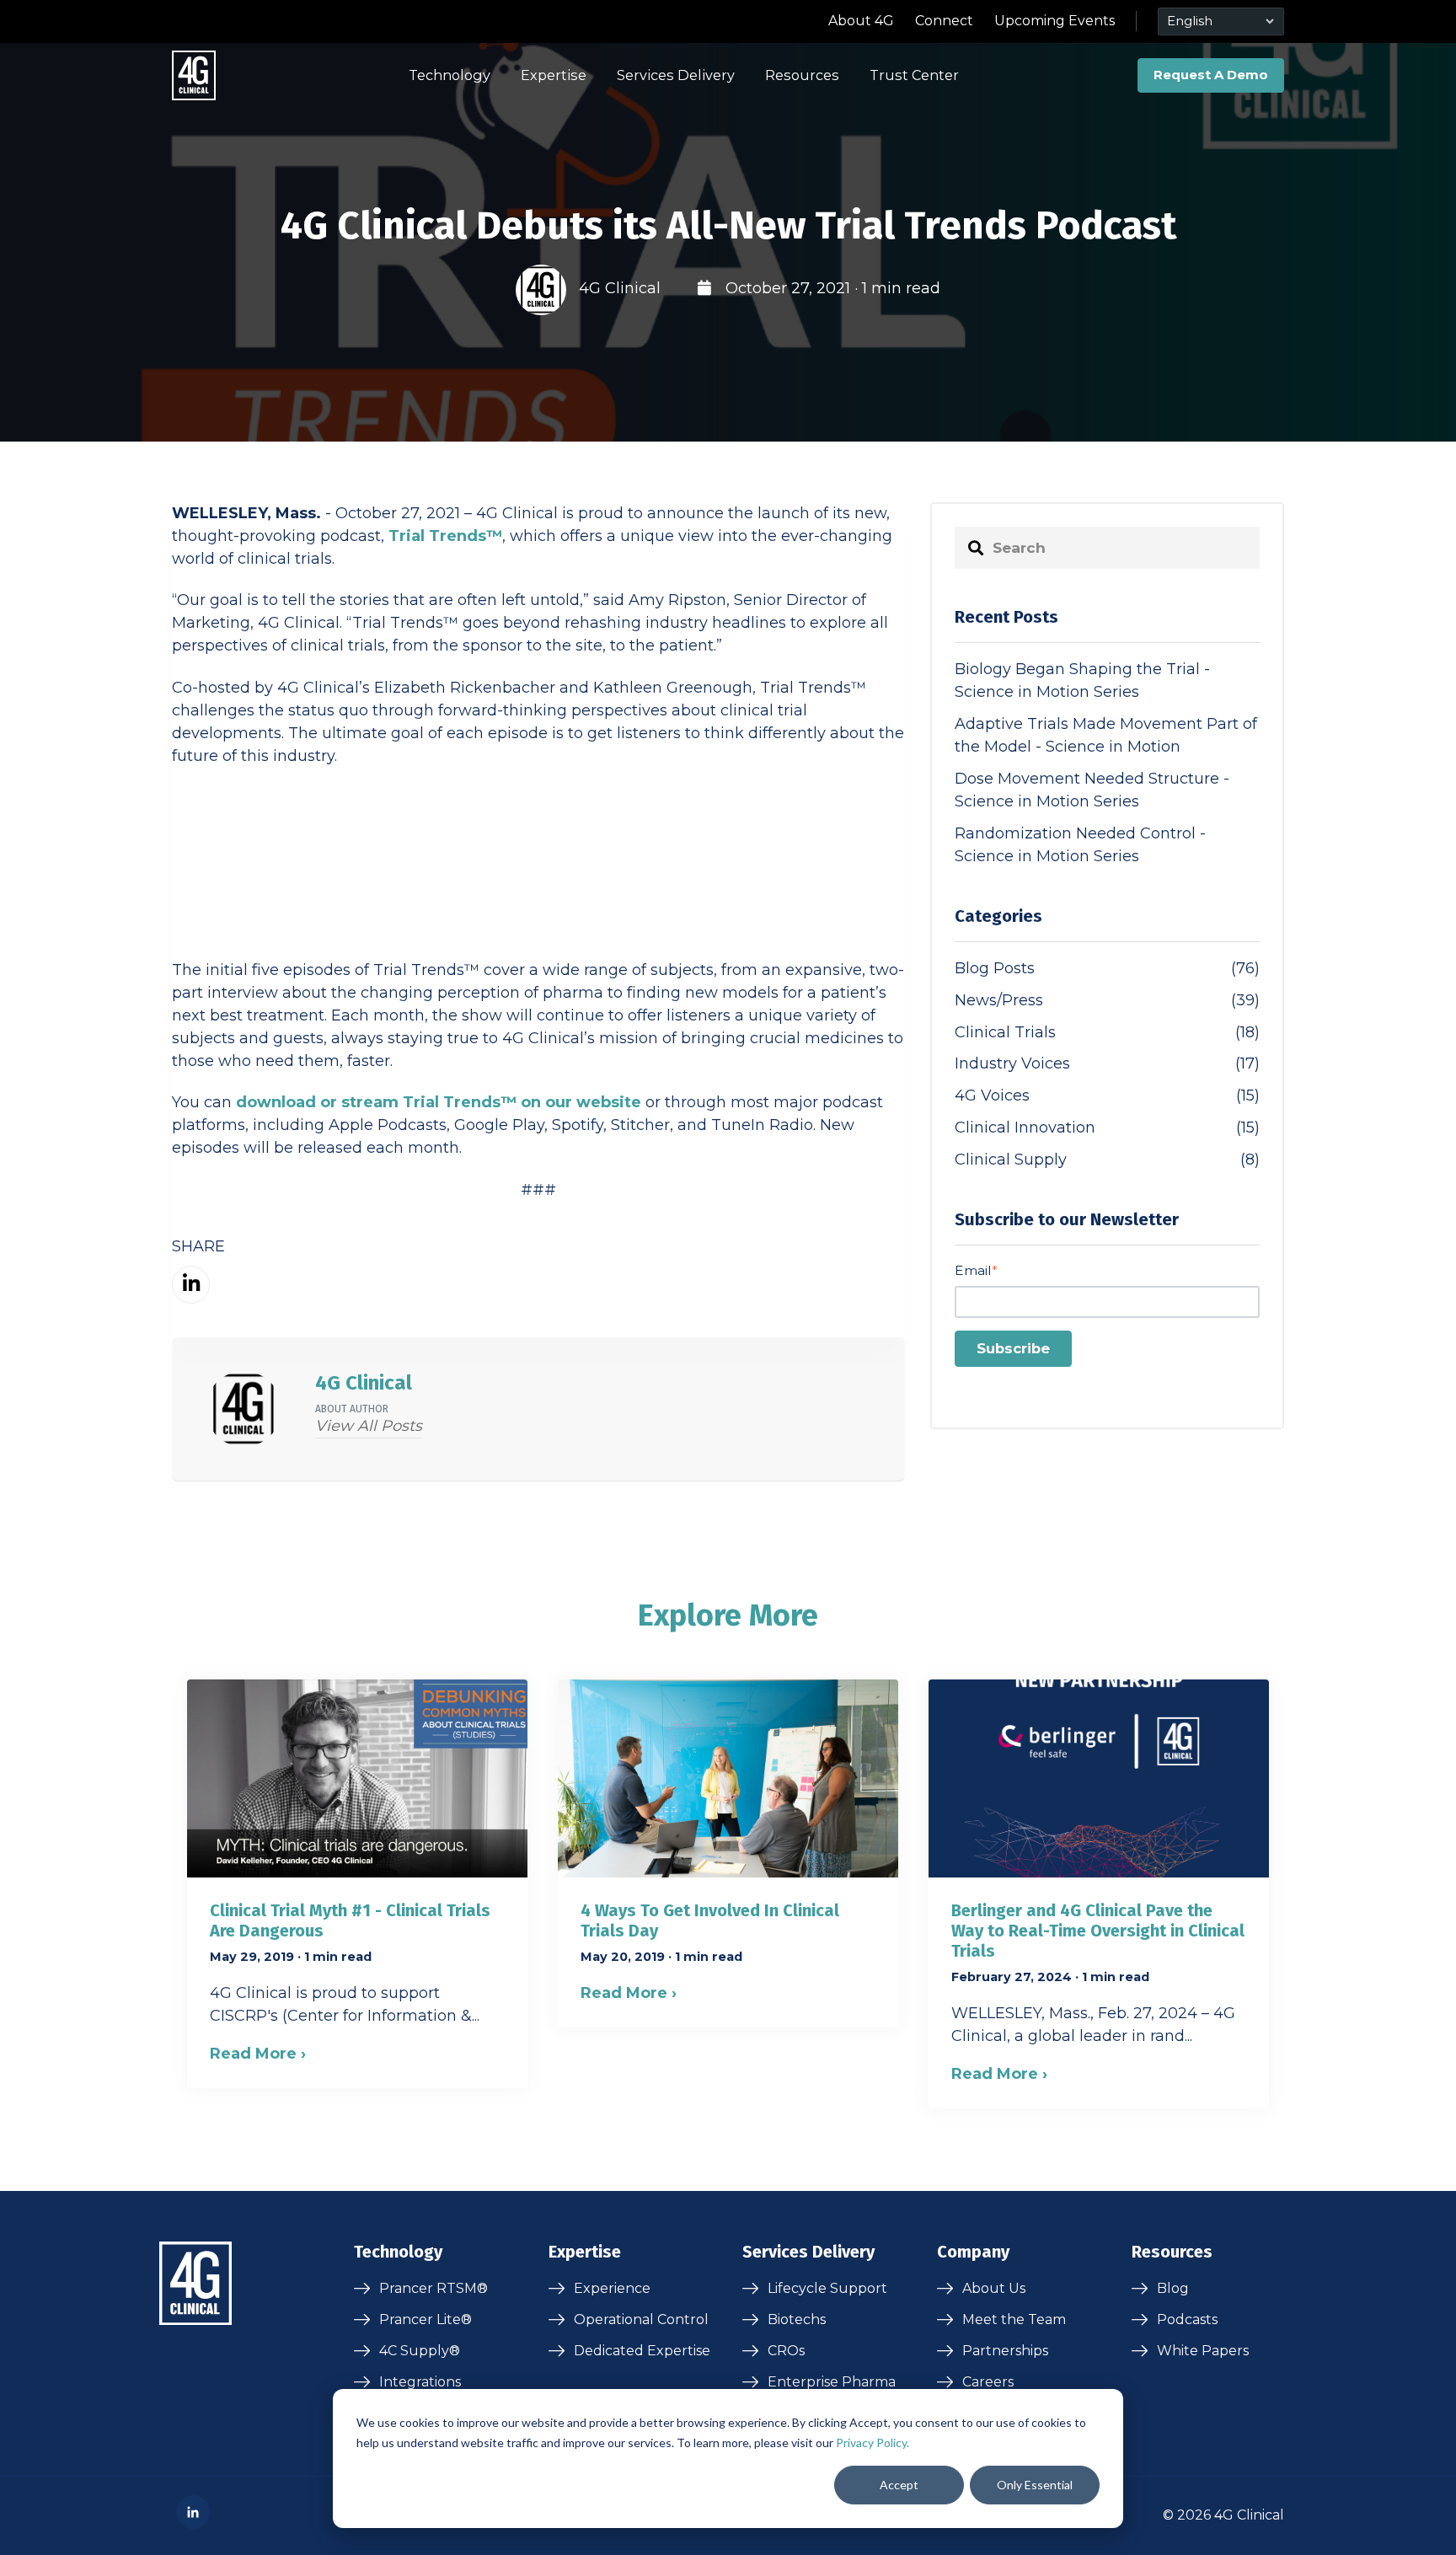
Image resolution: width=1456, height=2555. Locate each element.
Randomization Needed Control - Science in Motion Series (1080, 845)
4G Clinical (620, 288)
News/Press (1107, 1000)
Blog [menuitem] (1173, 2288)
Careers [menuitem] (988, 2382)
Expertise (554, 75)
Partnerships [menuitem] (1005, 2351)
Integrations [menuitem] (420, 2382)
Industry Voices (1107, 1063)
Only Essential (1035, 2485)
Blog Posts (1107, 968)
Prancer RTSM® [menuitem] (434, 2288)
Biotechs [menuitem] (797, 2319)
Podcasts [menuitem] (1187, 2319)
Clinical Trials (1107, 1032)
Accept (899, 2485)
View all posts (369, 1426)
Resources (802, 75)
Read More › (258, 2054)
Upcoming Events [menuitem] (1055, 21)
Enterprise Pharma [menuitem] (832, 2382)
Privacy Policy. (873, 2443)
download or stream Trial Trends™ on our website (439, 1102)
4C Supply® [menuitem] (420, 2351)
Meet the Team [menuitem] (1014, 2319)
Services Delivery (676, 75)
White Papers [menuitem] (1203, 2351)
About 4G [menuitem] (861, 21)
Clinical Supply (1107, 1160)
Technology (450, 75)
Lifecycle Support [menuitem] (827, 2288)
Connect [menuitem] (944, 21)
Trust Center (914, 75)
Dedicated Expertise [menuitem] (642, 2351)
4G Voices (1107, 1095)
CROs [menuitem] (786, 2351)
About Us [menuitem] (994, 2288)
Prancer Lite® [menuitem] (426, 2319)
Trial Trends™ (445, 536)
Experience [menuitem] (612, 2288)
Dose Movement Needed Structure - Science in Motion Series (1092, 790)
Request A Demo (1211, 75)
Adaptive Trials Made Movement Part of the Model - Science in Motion (1106, 735)
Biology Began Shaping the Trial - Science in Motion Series (1082, 680)
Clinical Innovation (1107, 1128)
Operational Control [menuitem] (641, 2319)
